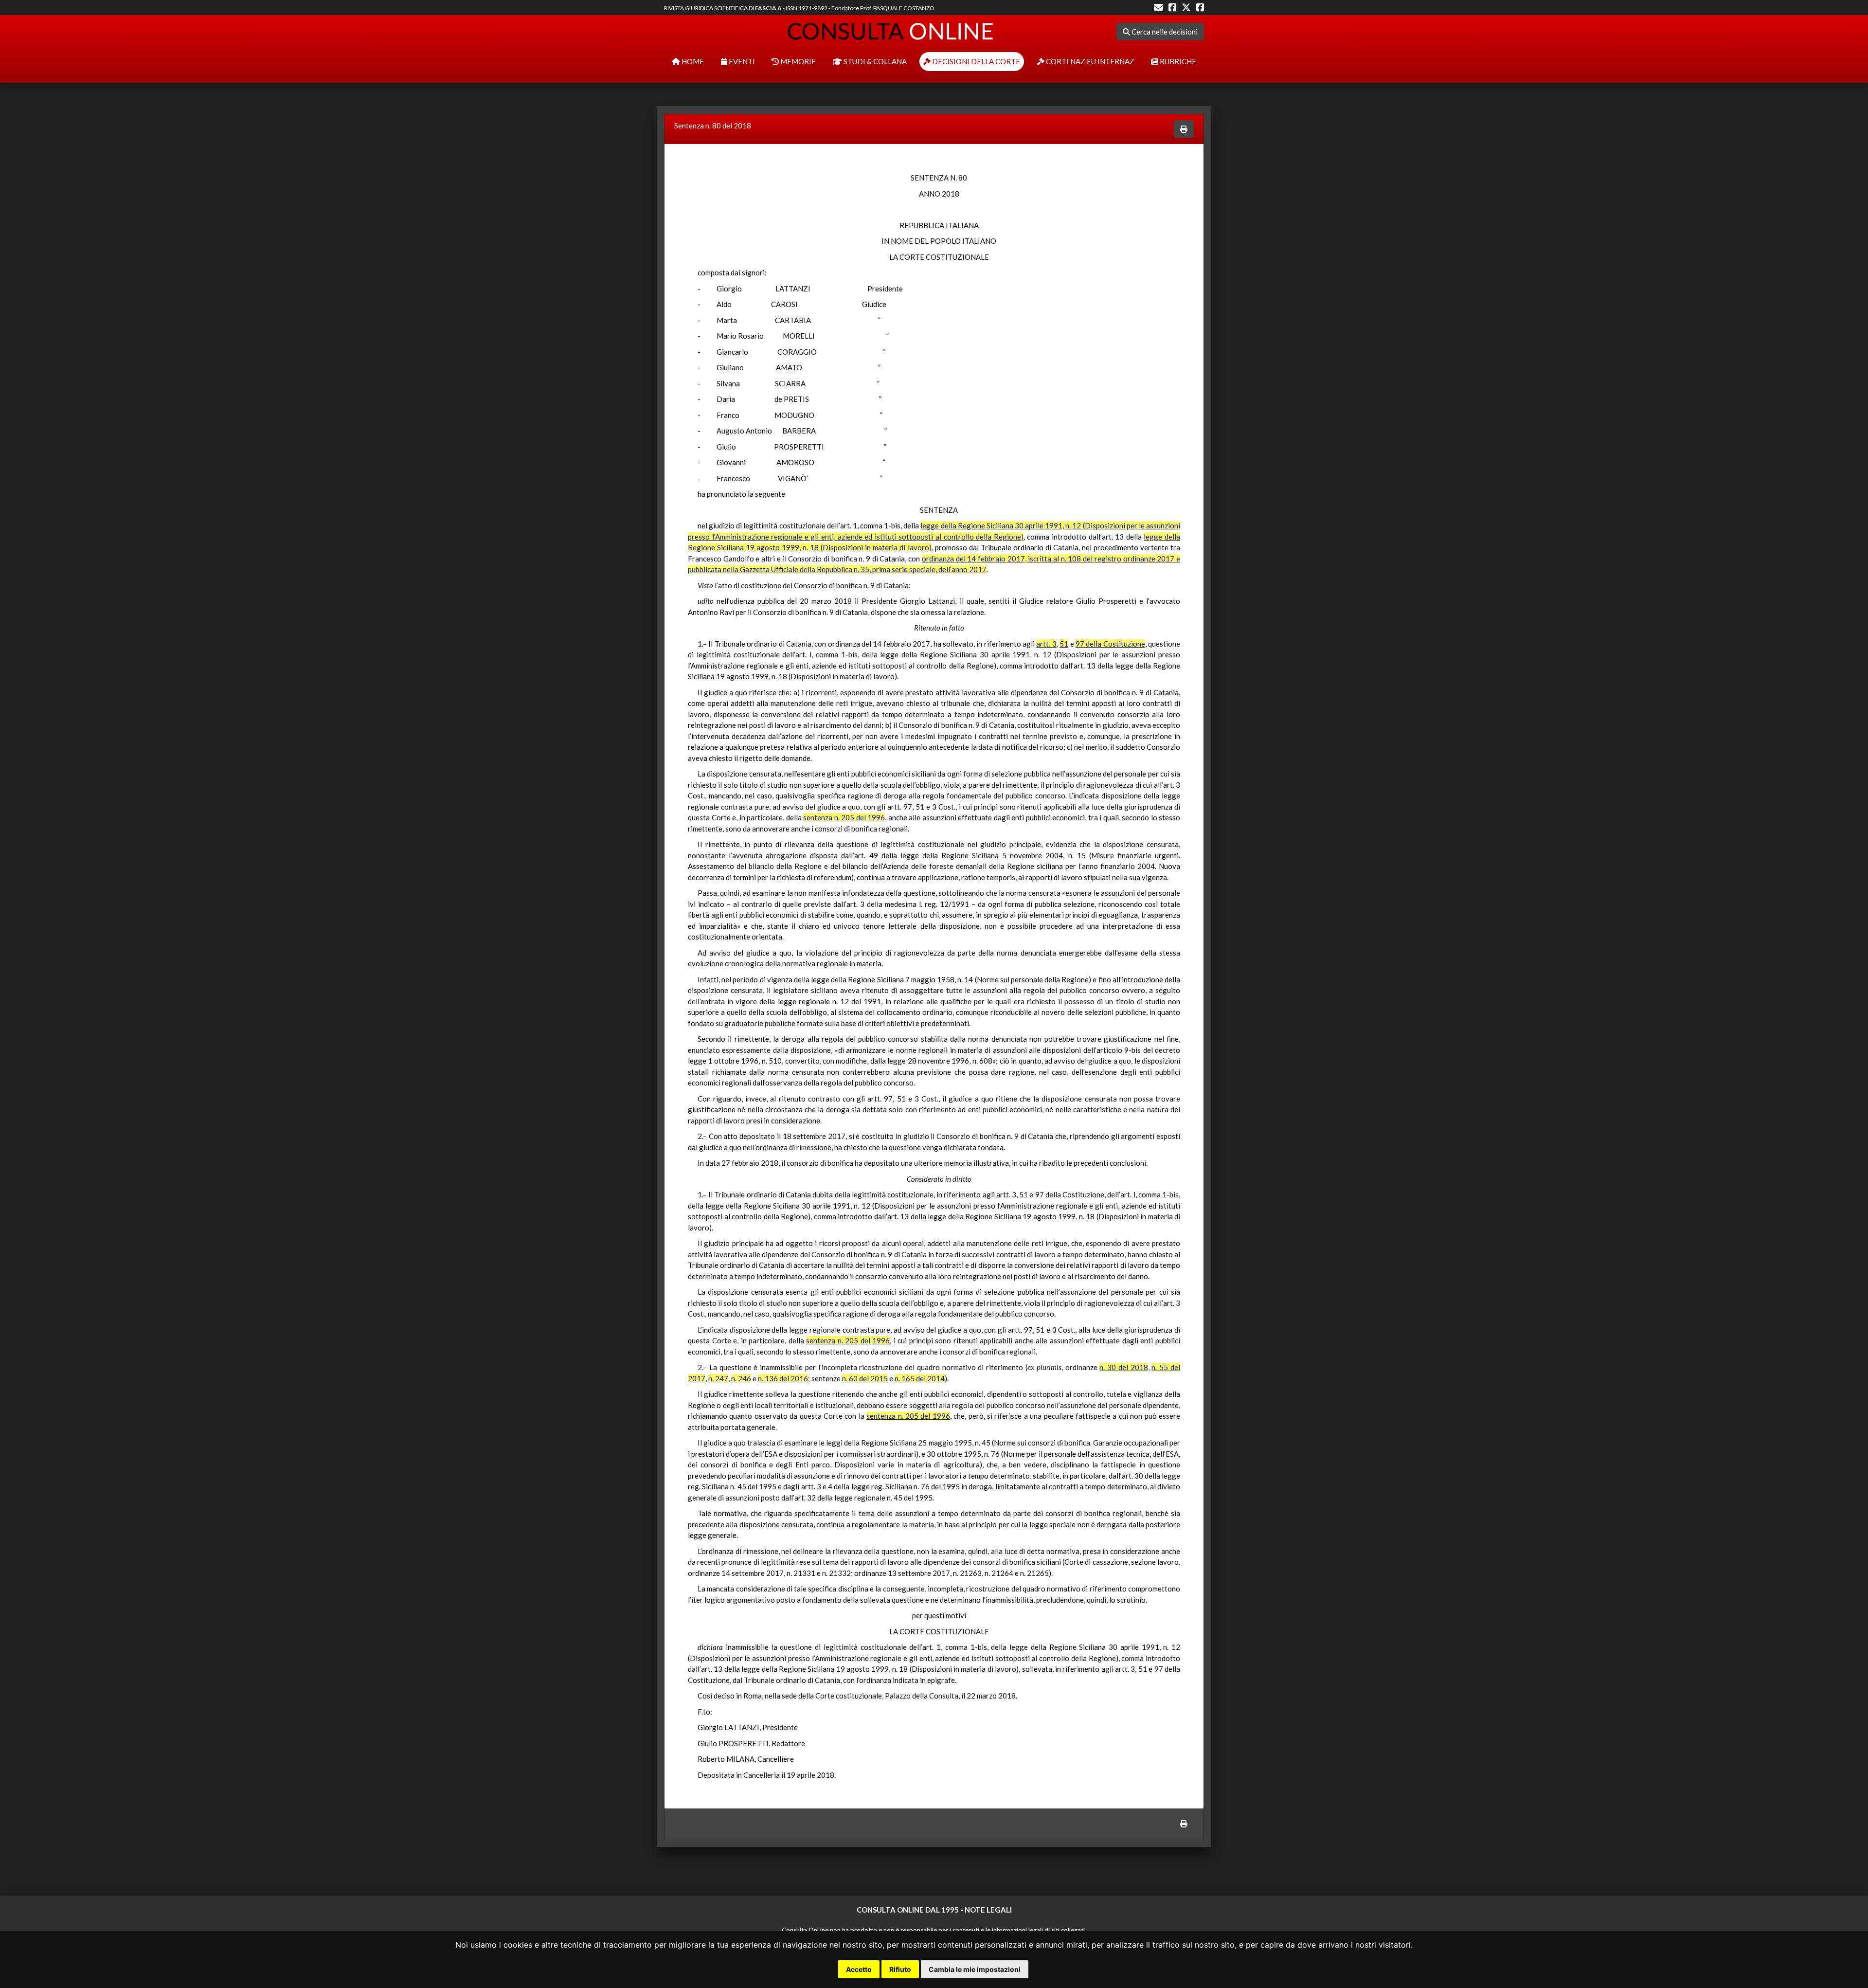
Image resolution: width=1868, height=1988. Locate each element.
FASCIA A (768, 8)
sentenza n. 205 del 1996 (844, 817)
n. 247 (718, 1378)
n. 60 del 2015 (865, 1378)
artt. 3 (1046, 644)
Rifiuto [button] (900, 1969)
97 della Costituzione (1110, 644)
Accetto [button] (859, 1969)
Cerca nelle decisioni (1164, 32)
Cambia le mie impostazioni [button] (975, 1969)
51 (1064, 644)
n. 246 (741, 1378)
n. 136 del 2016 (783, 1378)
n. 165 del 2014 (920, 1378)
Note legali (988, 1910)
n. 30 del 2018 (1123, 1367)
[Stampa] (1184, 129)
